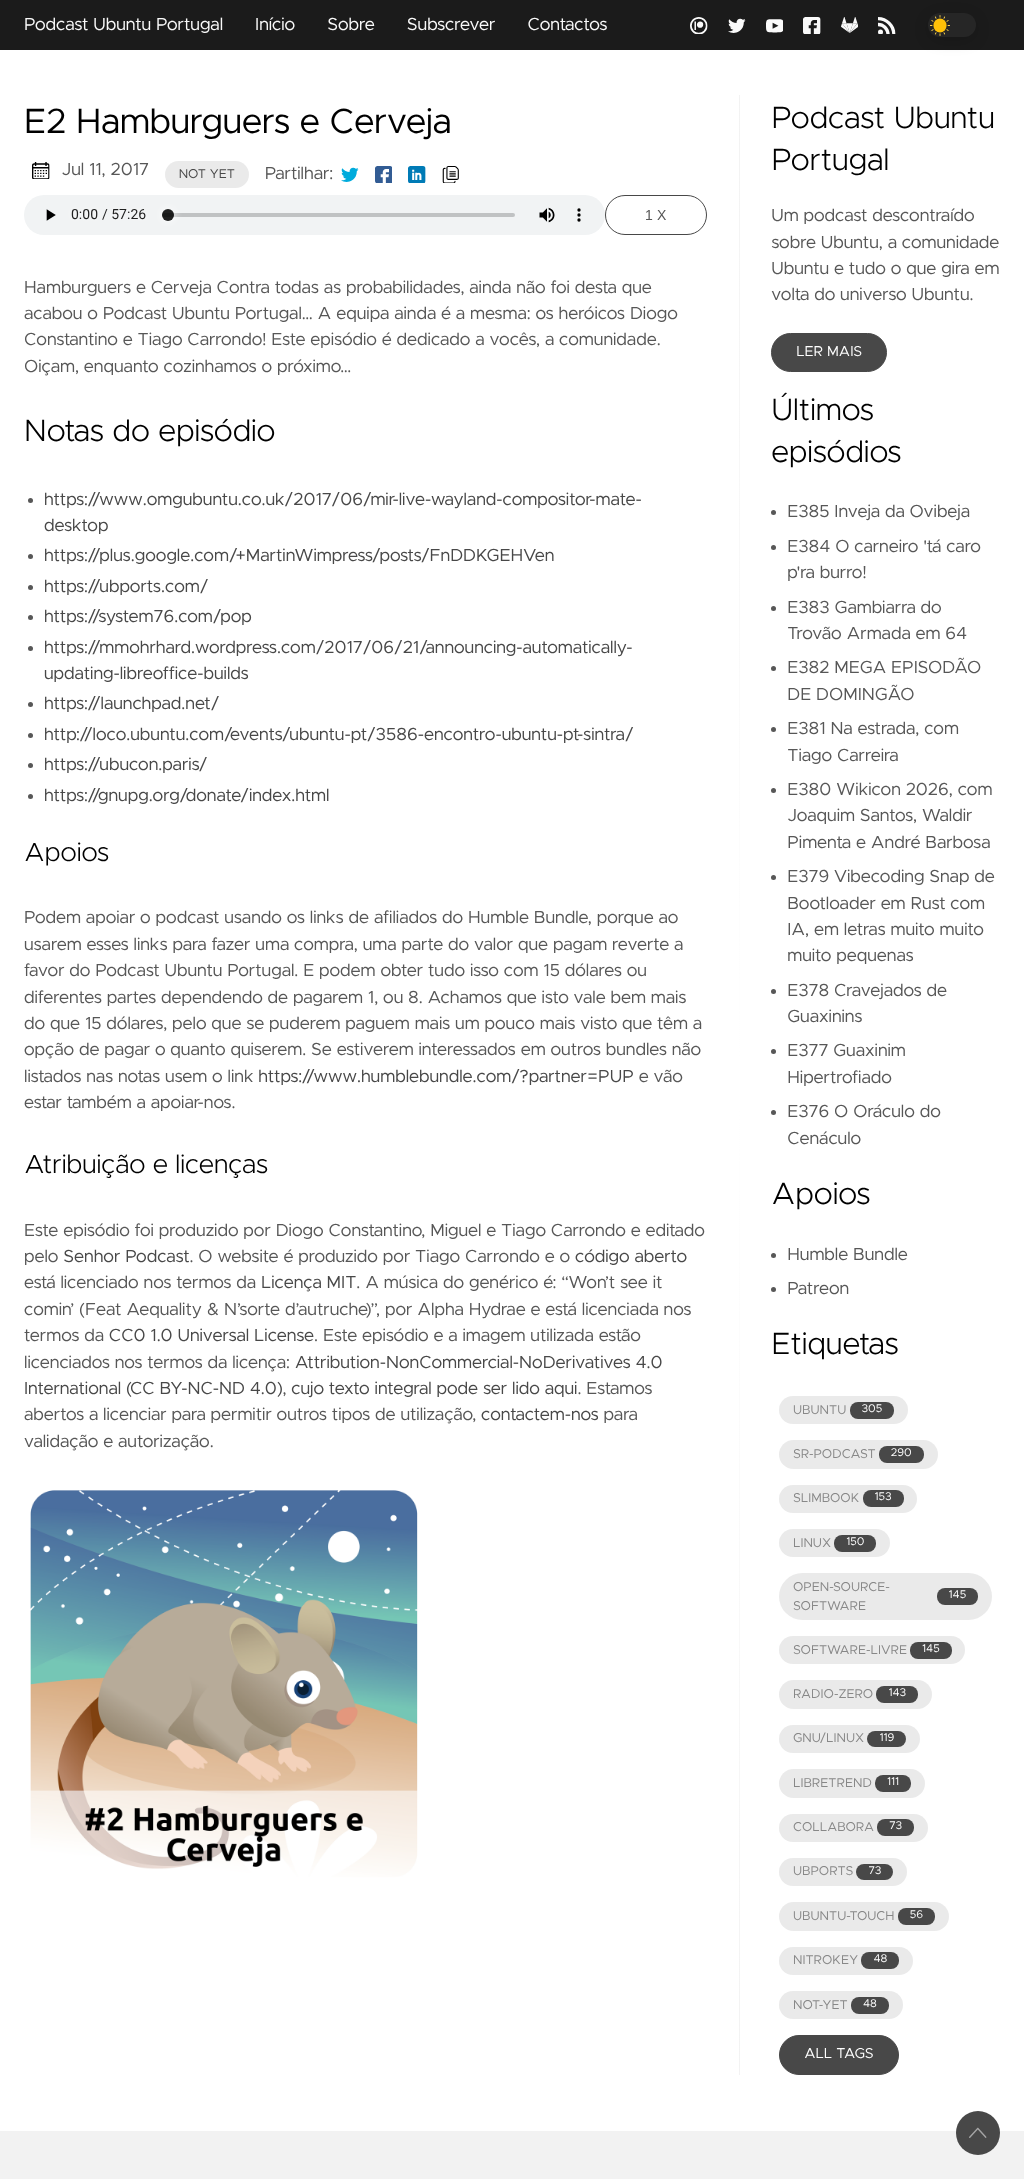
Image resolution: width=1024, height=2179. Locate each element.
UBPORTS (837, 1871)
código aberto (631, 1257)
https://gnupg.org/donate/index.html (186, 796)
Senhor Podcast (126, 1257)
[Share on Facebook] (384, 174)
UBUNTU (837, 1410)
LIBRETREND (846, 1783)
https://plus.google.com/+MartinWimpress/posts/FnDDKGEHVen (299, 556)
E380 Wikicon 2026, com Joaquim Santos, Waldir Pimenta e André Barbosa (889, 816)
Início (275, 25)
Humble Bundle (847, 1255)
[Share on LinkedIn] (417, 174)
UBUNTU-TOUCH (858, 1916)
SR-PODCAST (852, 1454)
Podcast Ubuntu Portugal (123, 25)
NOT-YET (835, 2005)
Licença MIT (308, 1283)
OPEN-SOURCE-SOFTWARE (879, 1597)
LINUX (828, 1543)
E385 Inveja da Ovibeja (878, 512)
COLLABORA (847, 1827)
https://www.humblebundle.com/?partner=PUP (446, 1077)
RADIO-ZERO (849, 1694)
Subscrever (451, 25)
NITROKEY (840, 1960)
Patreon (818, 1289)
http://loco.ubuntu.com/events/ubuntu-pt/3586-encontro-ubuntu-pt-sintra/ (339, 735)
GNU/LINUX (843, 1738)
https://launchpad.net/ (131, 704)
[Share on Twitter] (350, 174)
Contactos (567, 25)
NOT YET (207, 174)
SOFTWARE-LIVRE (866, 1650)
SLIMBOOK (842, 1498)
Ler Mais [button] (829, 352)
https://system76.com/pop (148, 617)
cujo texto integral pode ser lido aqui (434, 1389)
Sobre (351, 25)
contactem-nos (540, 1415)
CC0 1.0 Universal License (211, 1336)
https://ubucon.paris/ (125, 765)
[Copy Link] (451, 174)
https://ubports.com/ (126, 587)
